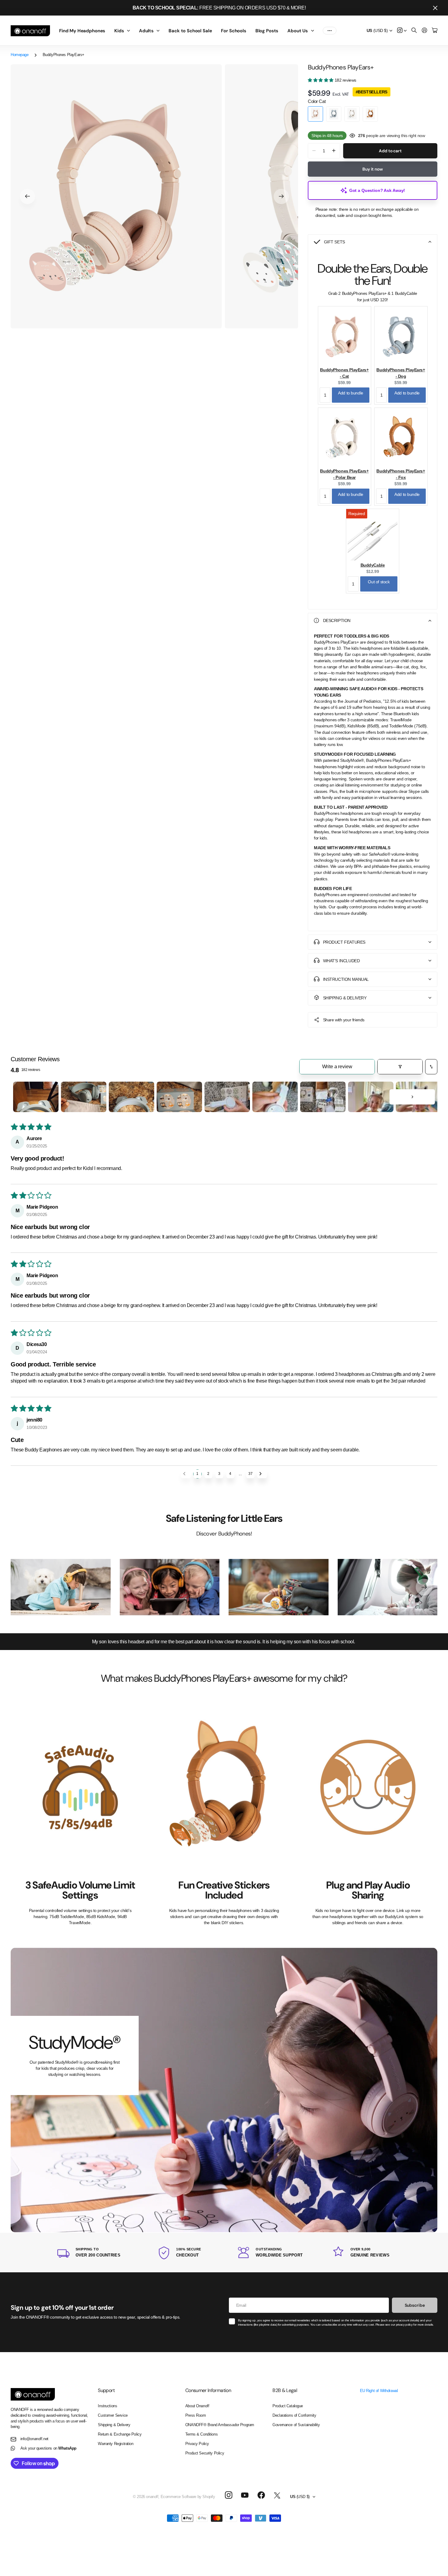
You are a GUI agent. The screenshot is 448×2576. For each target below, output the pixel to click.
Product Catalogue (288, 2406)
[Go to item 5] (227, 1097)
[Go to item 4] (179, 1097)
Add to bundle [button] (351, 393)
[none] (424, 1587)
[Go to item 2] (84, 1097)
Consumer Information (208, 2390)
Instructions (107, 2406)
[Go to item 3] (132, 1097)
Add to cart (390, 151)
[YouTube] (245, 2495)
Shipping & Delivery (114, 2425)
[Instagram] (228, 2495)
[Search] (414, 31)
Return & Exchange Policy (120, 2434)
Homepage (20, 55)
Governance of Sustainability (296, 2425)
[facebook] (261, 2495)
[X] (277, 2496)
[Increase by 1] (334, 151)
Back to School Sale (190, 31)
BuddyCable (373, 565)
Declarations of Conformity (294, 2415)
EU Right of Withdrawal (379, 2391)
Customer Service (113, 2415)
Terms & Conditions (201, 2434)
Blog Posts (267, 31)
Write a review (337, 1067)
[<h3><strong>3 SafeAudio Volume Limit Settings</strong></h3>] (80, 1787)
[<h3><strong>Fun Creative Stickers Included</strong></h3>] (224, 1787)
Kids (119, 31)
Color (317, 101)
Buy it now (373, 169)
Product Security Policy (205, 2453)
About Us (298, 31)
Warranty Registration (116, 2444)
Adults (146, 31)
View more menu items (330, 31)
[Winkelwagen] (435, 31)
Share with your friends (344, 1020)
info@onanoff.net (34, 2439)
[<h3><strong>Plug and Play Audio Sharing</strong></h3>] (368, 1787)
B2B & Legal (285, 2390)
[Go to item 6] (275, 1097)
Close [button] (435, 8)
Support (106, 2390)
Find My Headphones (82, 31)
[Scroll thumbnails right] (412, 1097)
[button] (27, 196)
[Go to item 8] (371, 1097)
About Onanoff (197, 2406)
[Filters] (400, 1067)
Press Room (196, 2415)
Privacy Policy (197, 2444)
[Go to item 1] (36, 1097)
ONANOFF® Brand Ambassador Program (220, 2425)
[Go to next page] (262, 1474)
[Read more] (402, 31)
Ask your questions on (48, 2448)
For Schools (233, 31)
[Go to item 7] (323, 1097)
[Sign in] (425, 31)
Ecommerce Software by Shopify (188, 2497)
